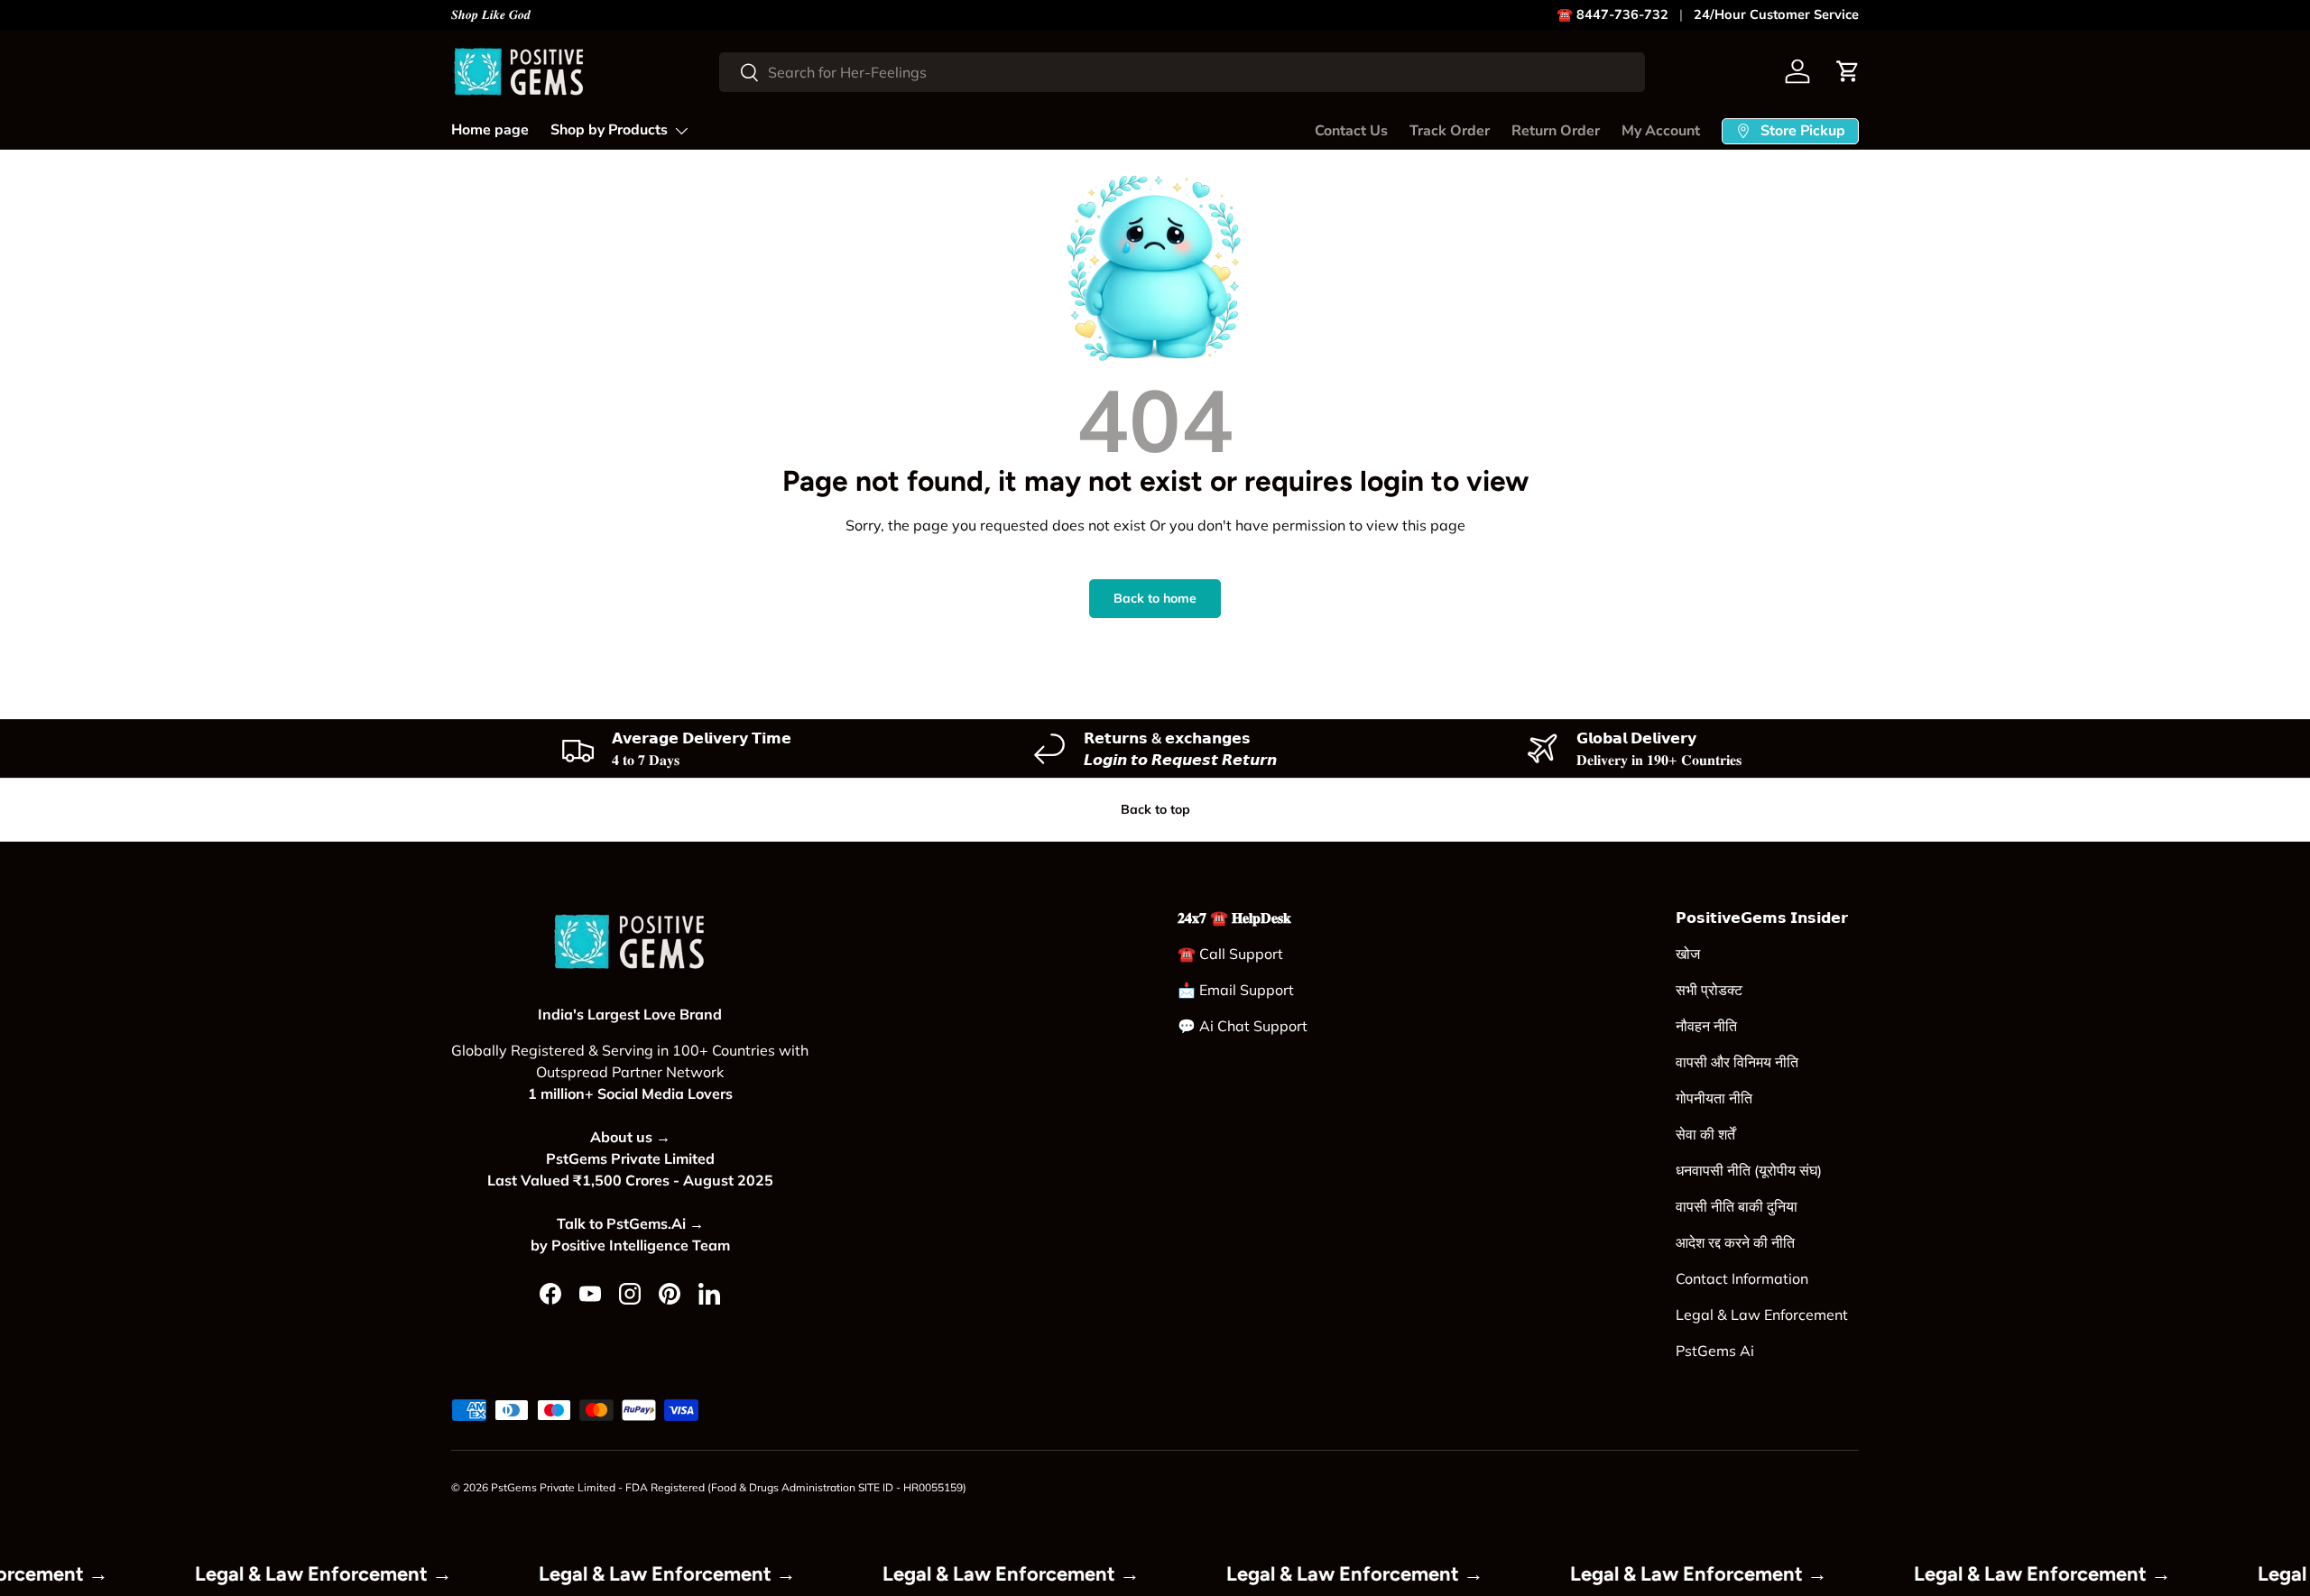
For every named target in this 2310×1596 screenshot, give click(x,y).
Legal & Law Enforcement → (352, 1574)
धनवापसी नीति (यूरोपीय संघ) (1749, 1170)
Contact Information (1742, 1278)
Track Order (1450, 131)
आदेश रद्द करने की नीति (1735, 1242)
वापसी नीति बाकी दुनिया (1737, 1206)
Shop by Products (609, 130)
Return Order (1556, 131)
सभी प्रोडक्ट (1709, 990)
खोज (1688, 954)
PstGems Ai (1715, 1351)
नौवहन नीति (1706, 1026)
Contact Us (1351, 131)
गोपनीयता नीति (1714, 1098)
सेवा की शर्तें (1705, 1134)
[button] (1848, 71)
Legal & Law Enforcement (1762, 1315)
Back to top (1155, 809)
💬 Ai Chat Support (1243, 1026)
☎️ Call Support (1230, 954)
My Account (1661, 131)
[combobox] (1182, 72)
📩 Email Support (1236, 990)
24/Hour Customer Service (1776, 14)
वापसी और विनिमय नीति (1737, 1062)
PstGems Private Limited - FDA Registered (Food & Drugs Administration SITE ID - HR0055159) (729, 1487)
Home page (490, 130)
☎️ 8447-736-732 (1612, 14)
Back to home (1155, 598)
